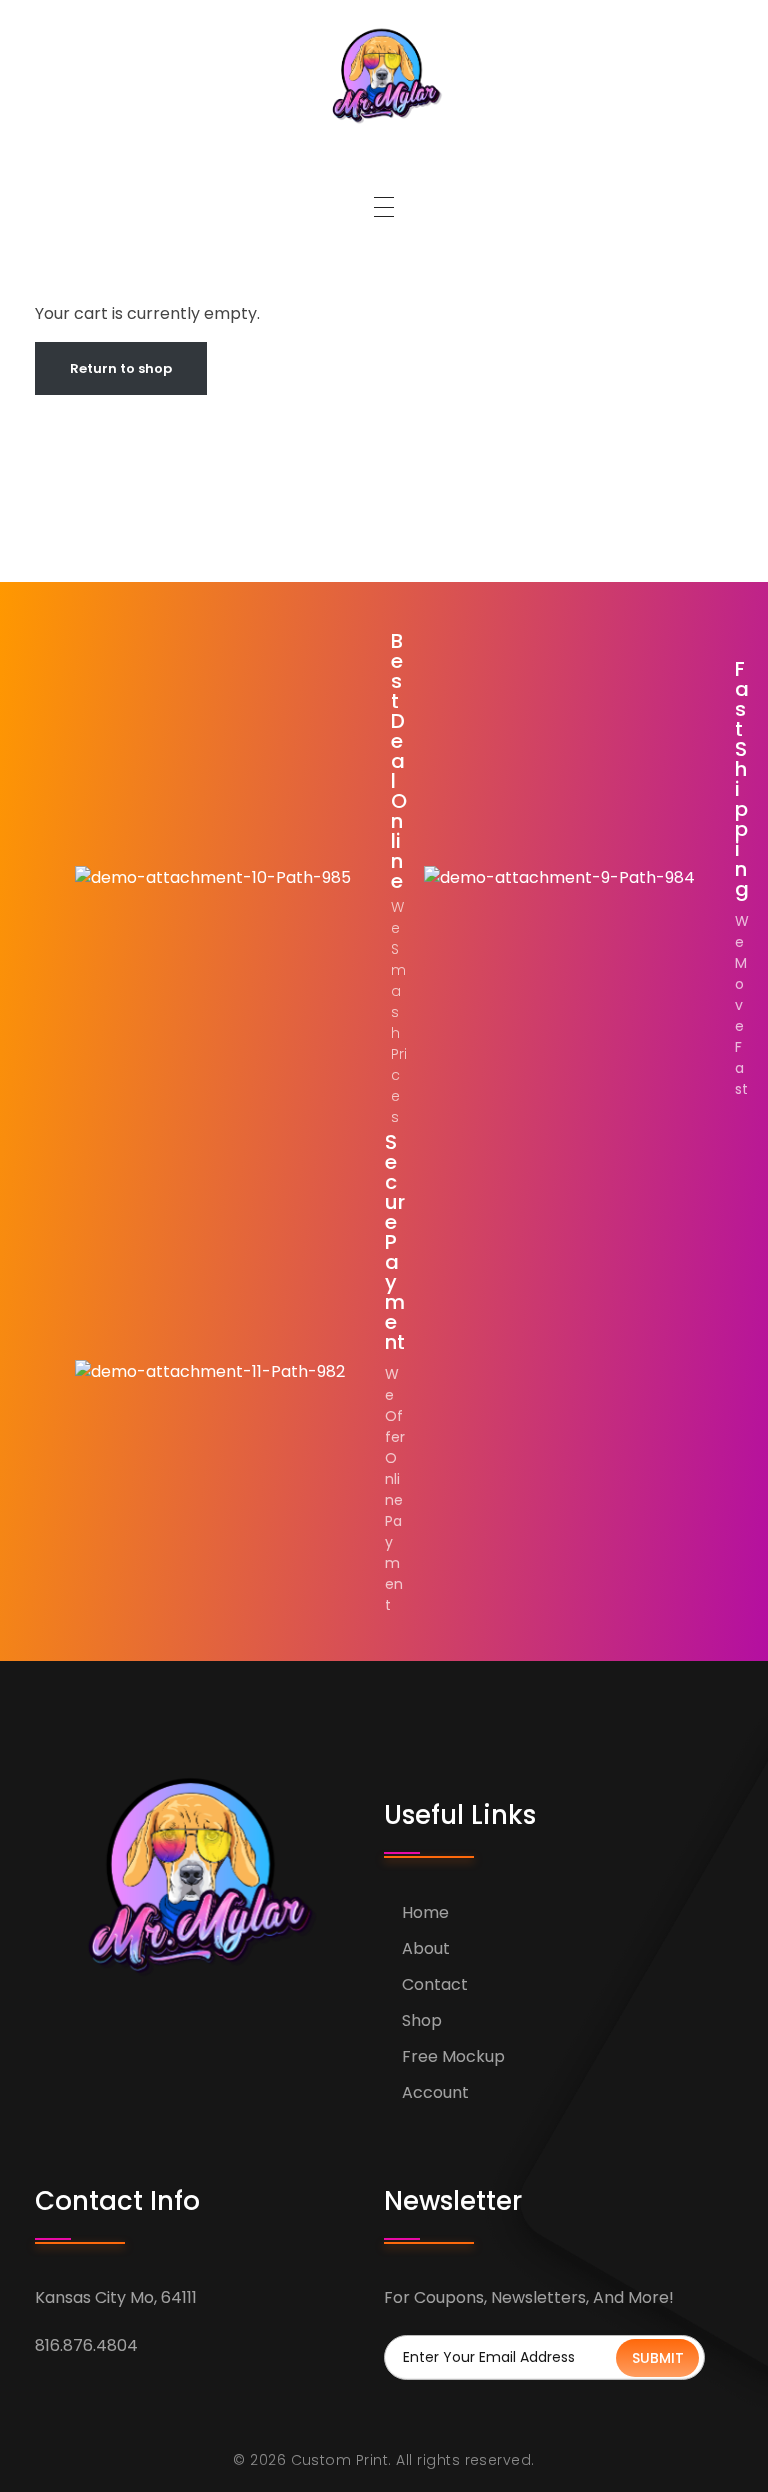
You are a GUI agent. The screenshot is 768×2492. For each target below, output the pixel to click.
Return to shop (121, 368)
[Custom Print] (384, 75)
